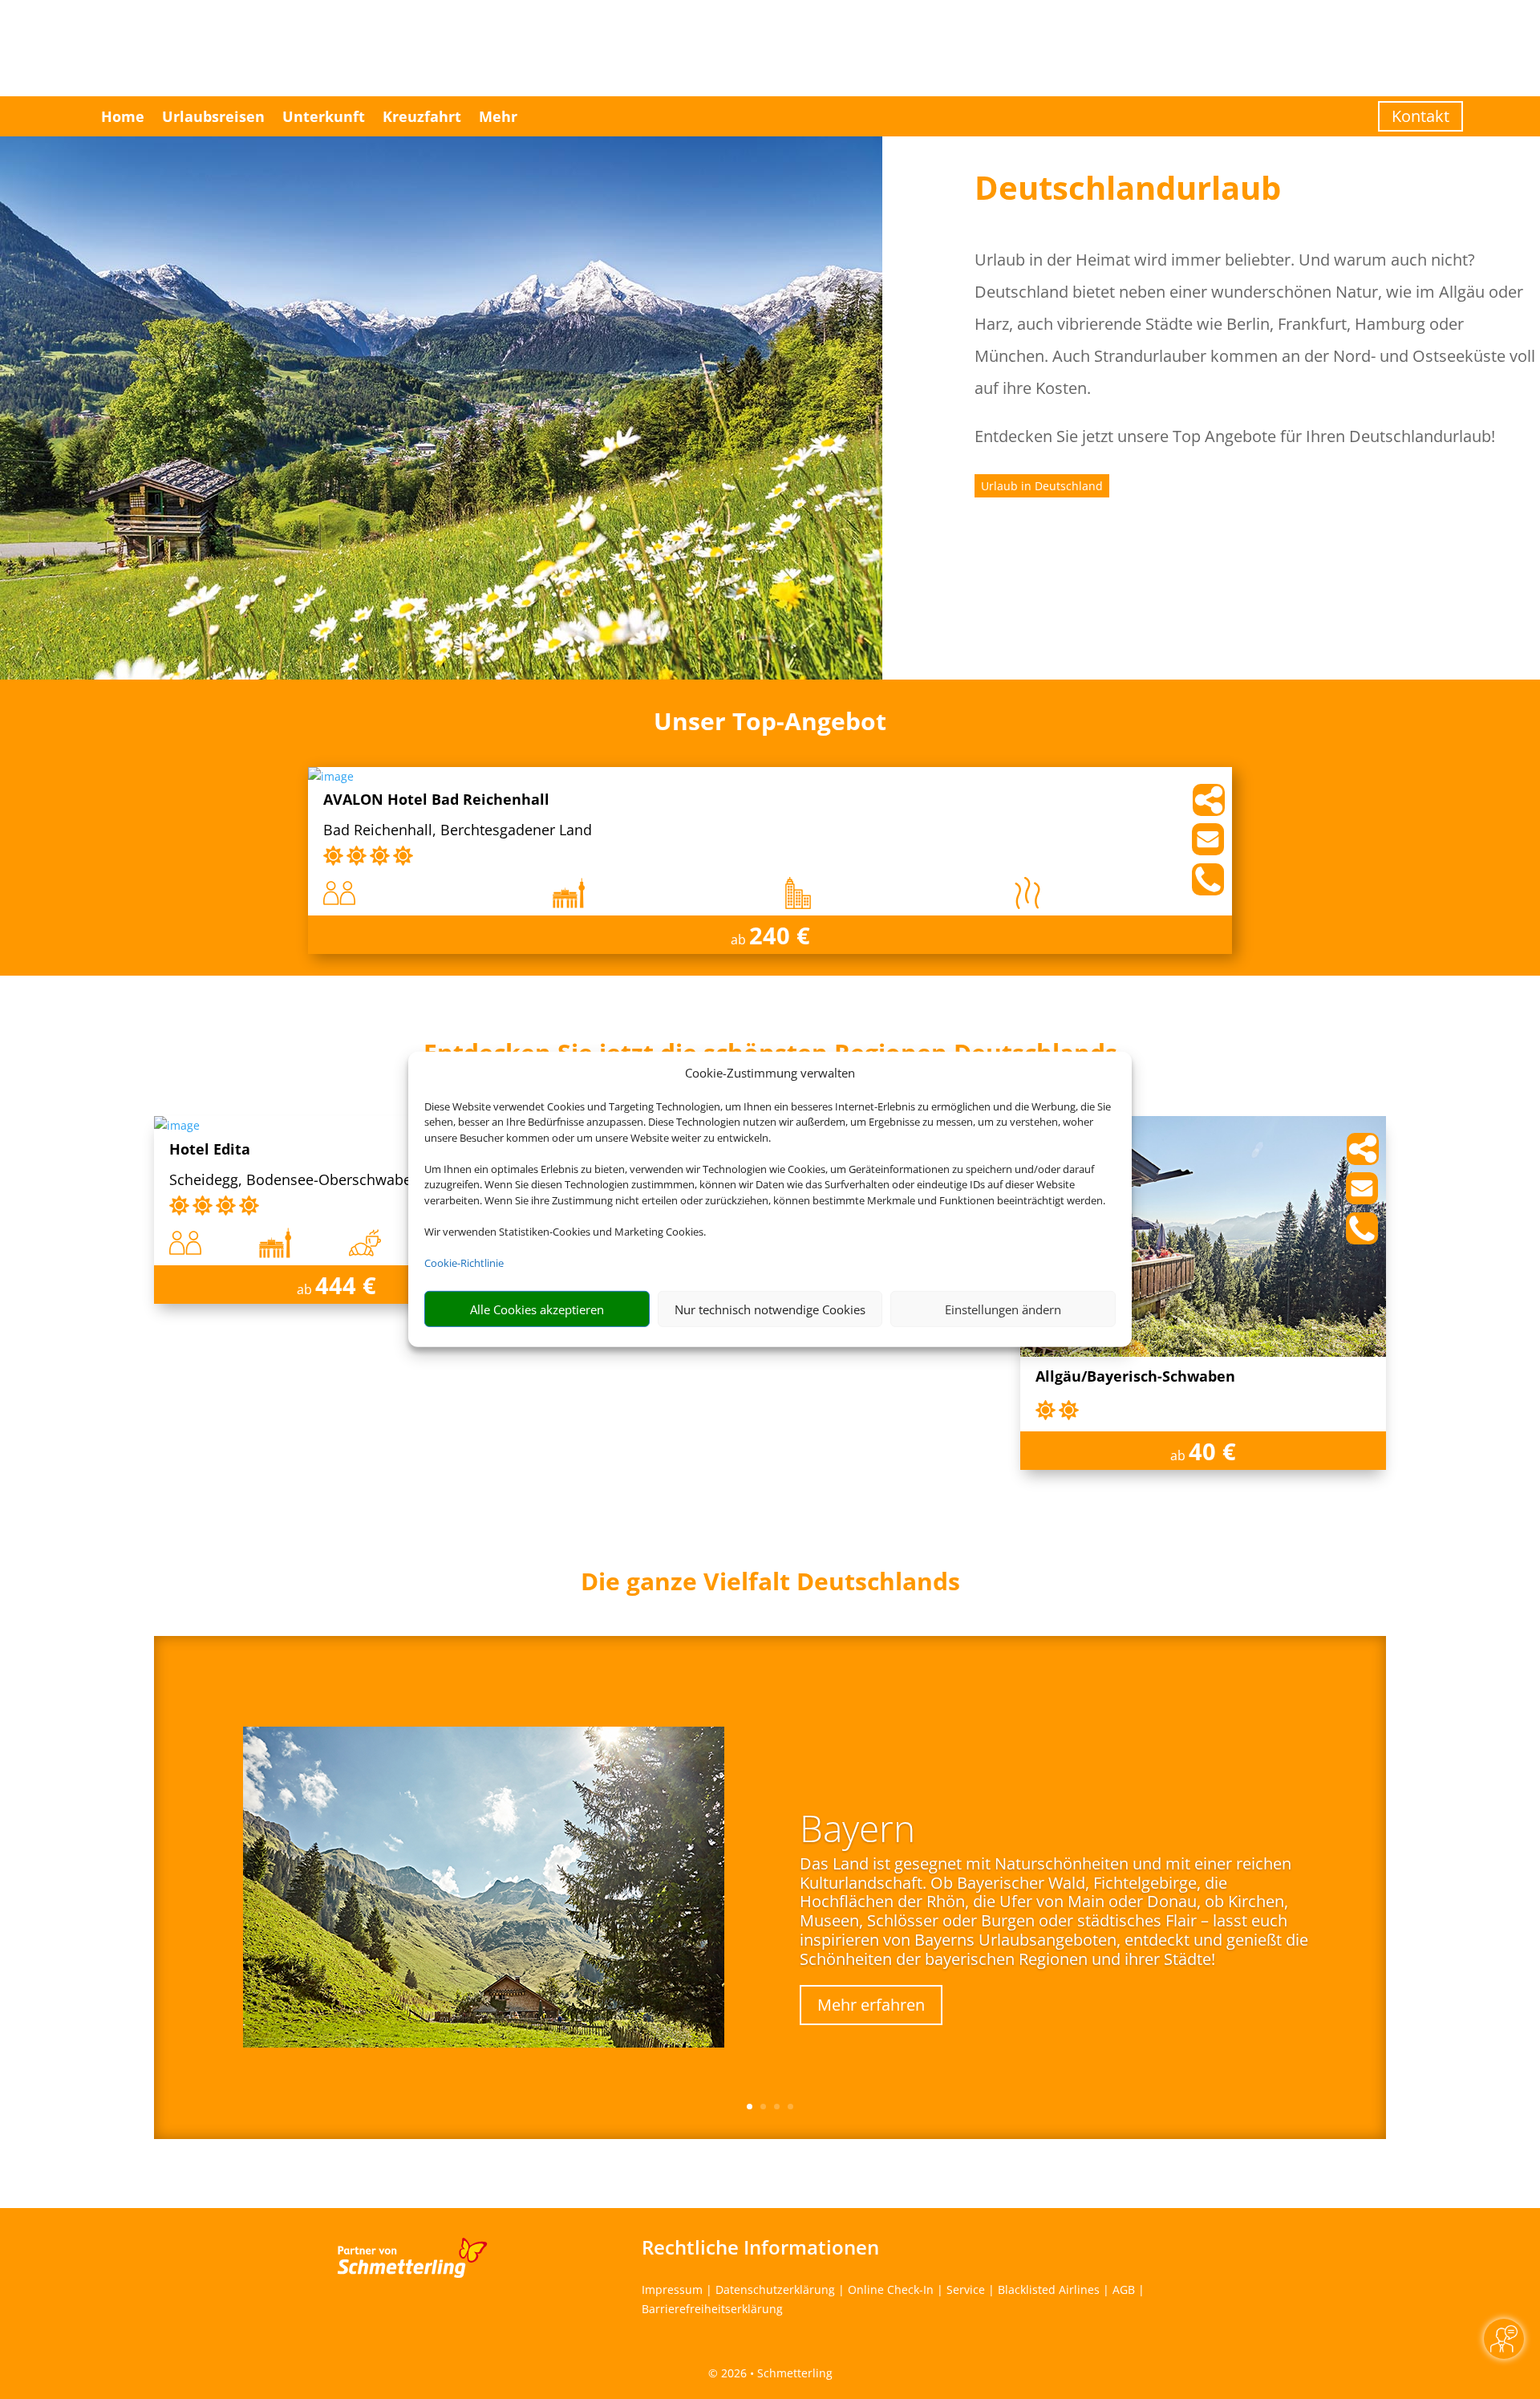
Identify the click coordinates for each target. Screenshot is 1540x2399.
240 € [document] (780, 935)
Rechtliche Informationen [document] (760, 2247)
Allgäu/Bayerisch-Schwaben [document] (1135, 1377)
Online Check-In (891, 2289)
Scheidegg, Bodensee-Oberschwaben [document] (295, 1181)
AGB (1124, 2289)
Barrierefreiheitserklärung (712, 2309)
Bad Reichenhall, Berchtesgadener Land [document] (458, 831)
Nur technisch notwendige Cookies (770, 1309)
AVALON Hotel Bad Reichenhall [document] (436, 800)
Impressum (672, 2289)
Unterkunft (324, 116)
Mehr (498, 116)
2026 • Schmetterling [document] (775, 2373)
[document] (770, 1585)
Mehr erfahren (871, 2005)
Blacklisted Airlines (1049, 2289)
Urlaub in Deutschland (1042, 486)
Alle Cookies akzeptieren (537, 1309)
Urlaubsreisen (213, 116)
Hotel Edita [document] (210, 1150)
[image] (331, 776)
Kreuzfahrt (422, 116)
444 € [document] (346, 1285)
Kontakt (1420, 116)
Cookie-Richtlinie (464, 1263)
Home (123, 116)
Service (966, 2289)
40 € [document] (1212, 1451)
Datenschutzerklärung (775, 2289)
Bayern (857, 1828)
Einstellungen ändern (1003, 1309)
